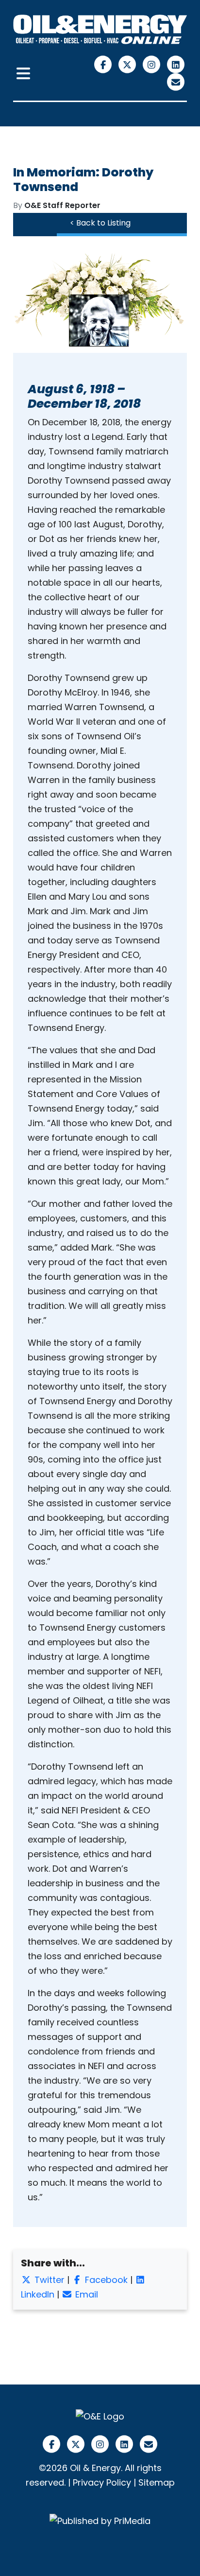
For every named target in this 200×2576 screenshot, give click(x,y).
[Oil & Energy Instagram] (153, 64)
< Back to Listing (100, 223)
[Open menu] (23, 74)
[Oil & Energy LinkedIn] (176, 64)
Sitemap (157, 2482)
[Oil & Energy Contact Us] (176, 81)
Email (85, 2294)
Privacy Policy (102, 2482)
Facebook (105, 2280)
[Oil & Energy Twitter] (129, 64)
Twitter (48, 2280)
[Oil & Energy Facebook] (104, 64)
